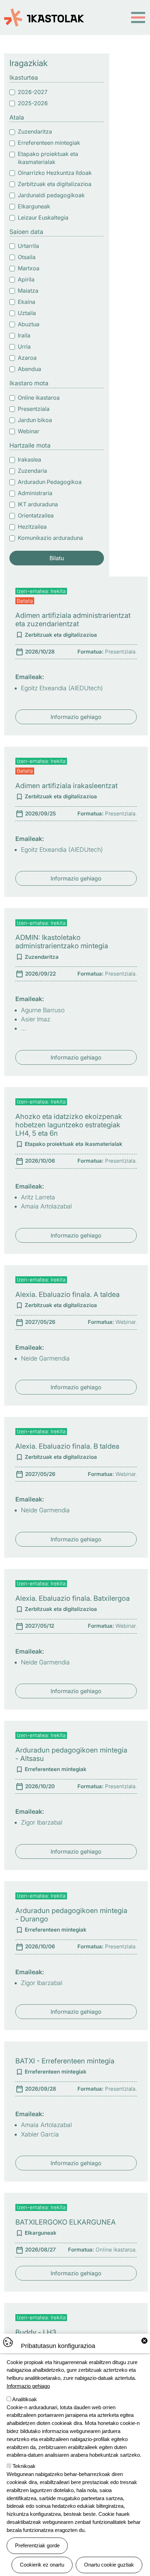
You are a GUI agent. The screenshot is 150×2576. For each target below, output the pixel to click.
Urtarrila (28, 246)
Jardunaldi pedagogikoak (51, 195)
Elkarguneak (34, 206)
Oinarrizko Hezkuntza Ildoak (55, 173)
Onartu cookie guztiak (109, 2565)
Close (144, 2341)
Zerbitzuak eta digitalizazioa (55, 184)
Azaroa (27, 358)
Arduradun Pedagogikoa (50, 482)
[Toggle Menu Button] (138, 17)
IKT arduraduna (38, 504)
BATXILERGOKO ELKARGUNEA (66, 2222)
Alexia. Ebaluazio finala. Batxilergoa (73, 1598)
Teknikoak (24, 2466)
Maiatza (28, 291)
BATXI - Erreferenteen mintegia (65, 2061)
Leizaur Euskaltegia (43, 217)
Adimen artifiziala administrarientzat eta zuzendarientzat (73, 620)
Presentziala (34, 409)
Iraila (24, 335)
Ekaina (27, 302)
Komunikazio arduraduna (50, 538)
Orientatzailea (36, 515)
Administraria (35, 493)
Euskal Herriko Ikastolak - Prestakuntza (44, 14)
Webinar (29, 431)
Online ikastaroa (39, 398)
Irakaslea (29, 459)
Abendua (29, 369)
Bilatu (57, 558)
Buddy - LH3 (36, 2332)
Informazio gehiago (76, 717)
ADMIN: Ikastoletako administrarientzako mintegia (62, 942)
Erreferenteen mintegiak (49, 143)
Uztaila (27, 313)
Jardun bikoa (35, 420)
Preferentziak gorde (37, 2545)
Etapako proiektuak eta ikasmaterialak (48, 158)
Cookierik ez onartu (42, 2565)
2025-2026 (33, 103)
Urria (24, 347)
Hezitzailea (32, 527)
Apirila (26, 279)
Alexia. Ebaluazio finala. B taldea (67, 1446)
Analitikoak (25, 2399)
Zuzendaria (32, 471)
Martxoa (29, 268)
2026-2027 (33, 92)
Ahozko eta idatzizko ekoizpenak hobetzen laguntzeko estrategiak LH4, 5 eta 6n (69, 1125)
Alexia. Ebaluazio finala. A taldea (67, 1294)
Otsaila (27, 257)
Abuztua (29, 324)
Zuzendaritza (35, 131)
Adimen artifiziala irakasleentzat (66, 786)
